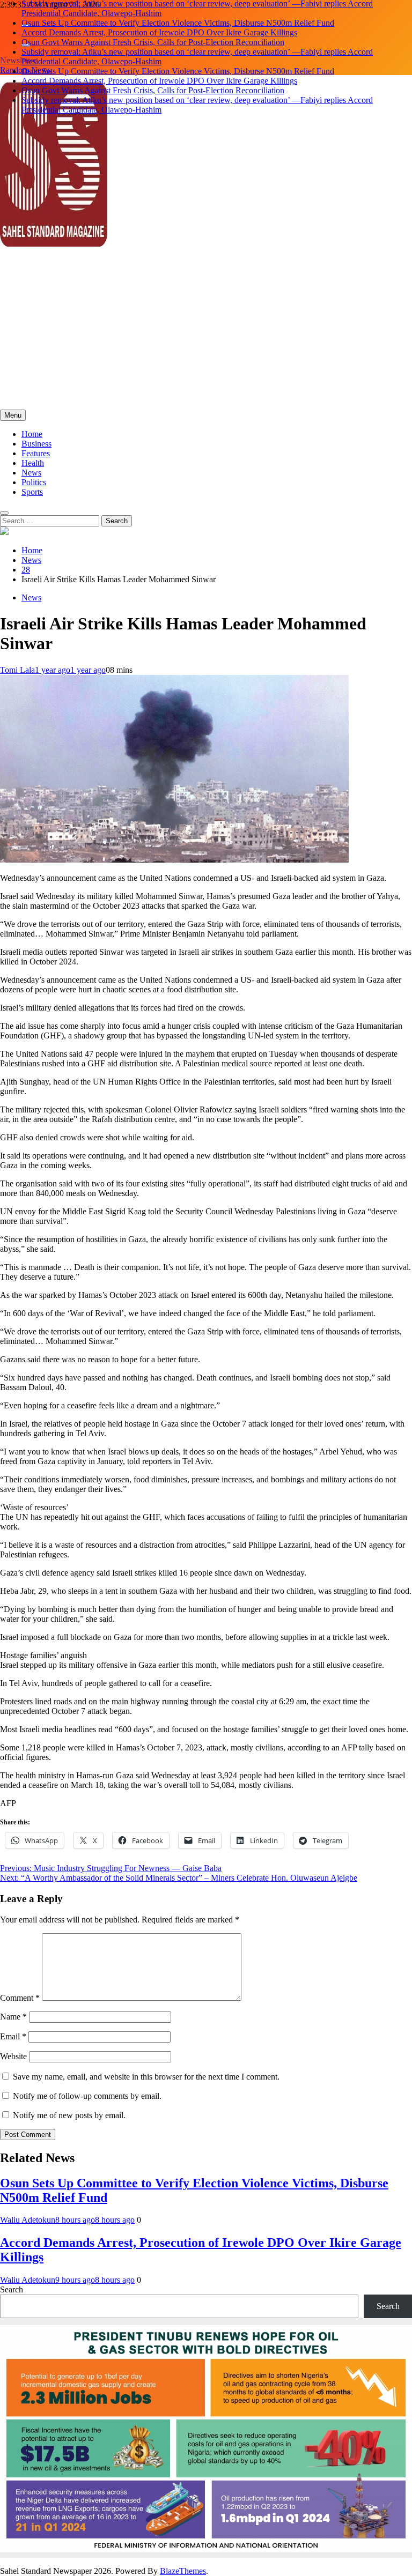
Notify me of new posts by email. (69, 2115)
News (31, 473)
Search (12, 2289)
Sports (32, 492)
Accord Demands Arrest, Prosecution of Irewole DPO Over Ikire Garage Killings (159, 27)
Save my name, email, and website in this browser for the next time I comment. (146, 2077)
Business (36, 444)
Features (36, 453)
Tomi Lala (17, 670)
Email (13, 2036)
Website (13, 2056)
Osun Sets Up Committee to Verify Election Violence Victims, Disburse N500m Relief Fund (178, 17)
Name (13, 2017)
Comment (20, 1998)
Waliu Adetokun (28, 2220)
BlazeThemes (183, 2571)
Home (32, 434)
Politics (34, 482)
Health (33, 463)
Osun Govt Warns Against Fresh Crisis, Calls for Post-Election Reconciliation (153, 37)
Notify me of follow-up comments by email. (87, 2096)
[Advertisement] (206, 329)
